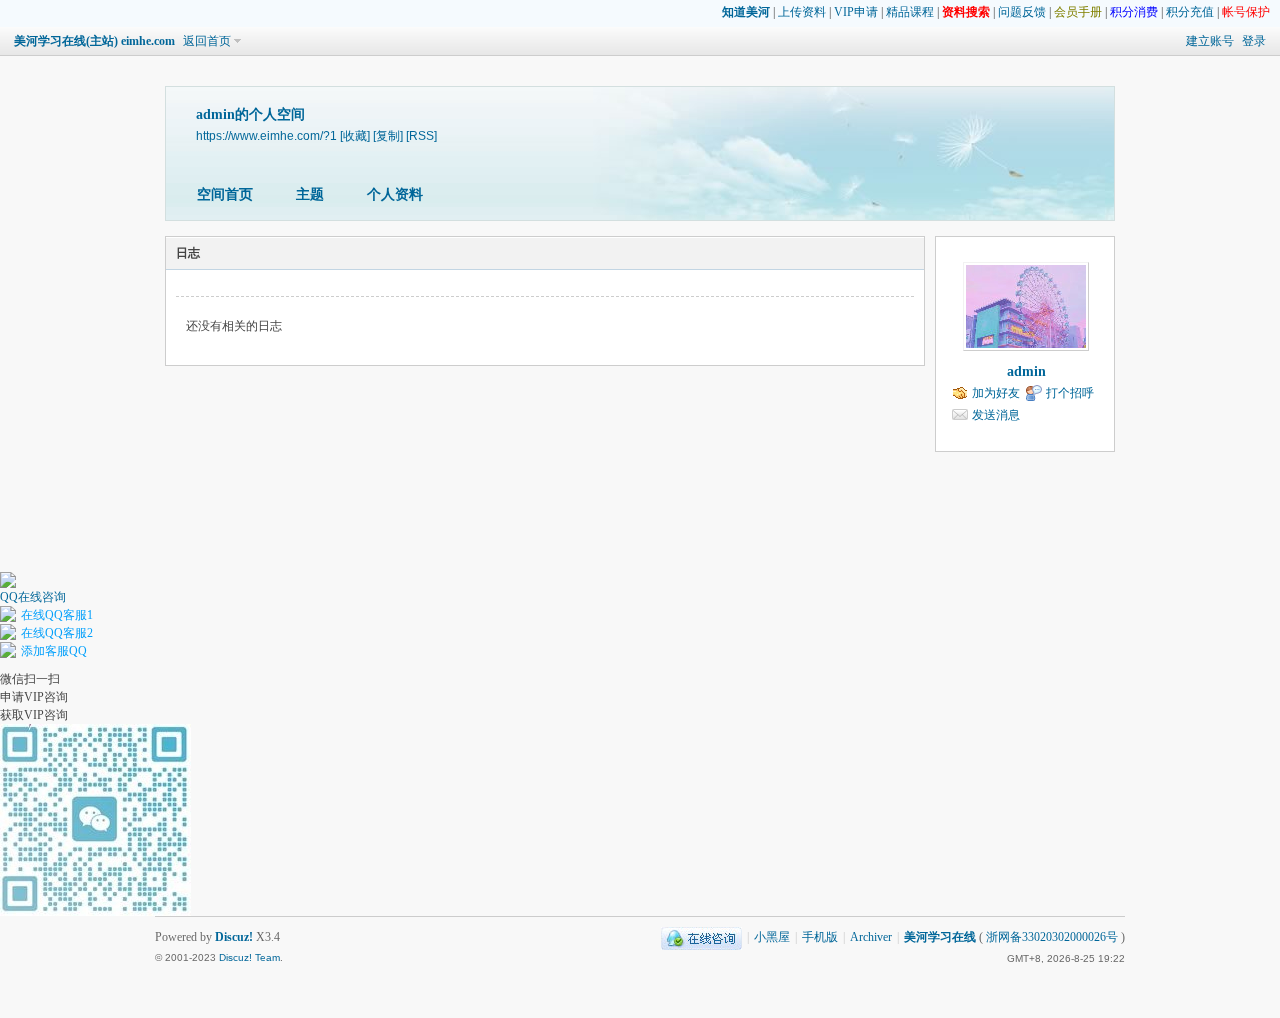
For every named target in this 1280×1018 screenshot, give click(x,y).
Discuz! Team (249, 957)
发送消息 (996, 415)
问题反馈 (1022, 12)
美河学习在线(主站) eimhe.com (94, 41)
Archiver (871, 937)
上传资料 (802, 12)
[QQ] (701, 937)
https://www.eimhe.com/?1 (266, 135)
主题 (310, 194)
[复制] (388, 135)
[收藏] (355, 135)
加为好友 (996, 393)
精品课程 (910, 12)
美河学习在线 (940, 937)
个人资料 (395, 194)
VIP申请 (856, 12)
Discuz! (234, 937)
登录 (1254, 41)
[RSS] (421, 135)
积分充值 (1190, 12)
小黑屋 (772, 937)
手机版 (820, 937)
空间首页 (225, 194)
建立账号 (1210, 41)
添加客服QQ (54, 651)
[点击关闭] (1, 563)
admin (1026, 371)
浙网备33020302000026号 (1052, 937)
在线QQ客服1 (57, 615)
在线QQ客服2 (57, 633)
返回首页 (207, 41)
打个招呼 (1070, 393)
